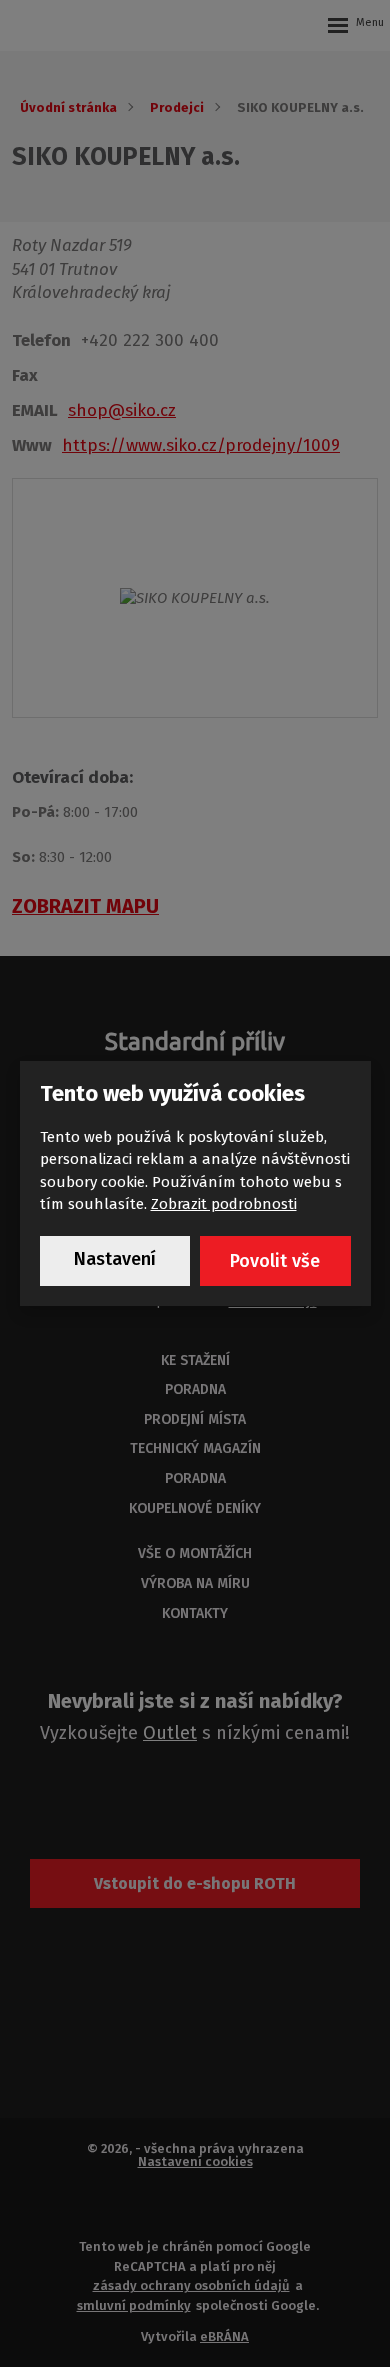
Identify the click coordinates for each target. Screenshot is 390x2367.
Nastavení (115, 1259)
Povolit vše (275, 1261)
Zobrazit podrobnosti (224, 1204)
